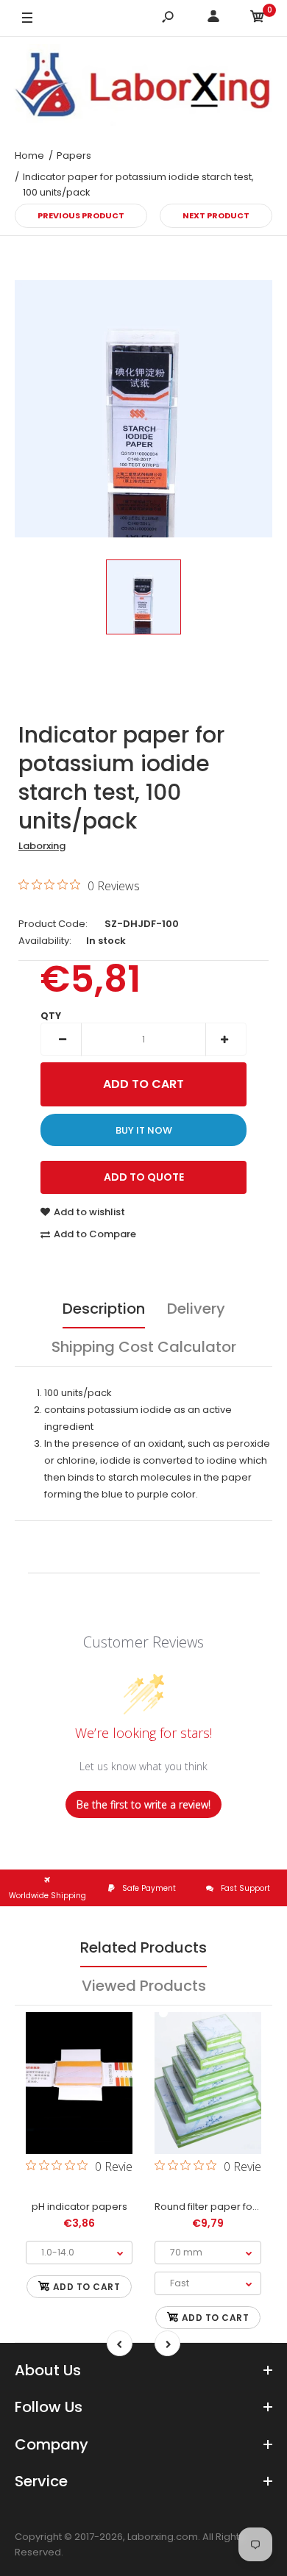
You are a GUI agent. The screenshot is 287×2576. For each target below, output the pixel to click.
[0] (258, 19)
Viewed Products (144, 1986)
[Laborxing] (143, 87)
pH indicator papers (79, 2207)
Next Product (216, 215)
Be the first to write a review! (143, 1804)
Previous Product (81, 215)
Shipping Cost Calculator (144, 1347)
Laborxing (42, 846)
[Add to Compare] (79, 2103)
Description (104, 1309)
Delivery (196, 1309)
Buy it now (144, 1130)
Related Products (143, 1947)
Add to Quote (144, 1177)
